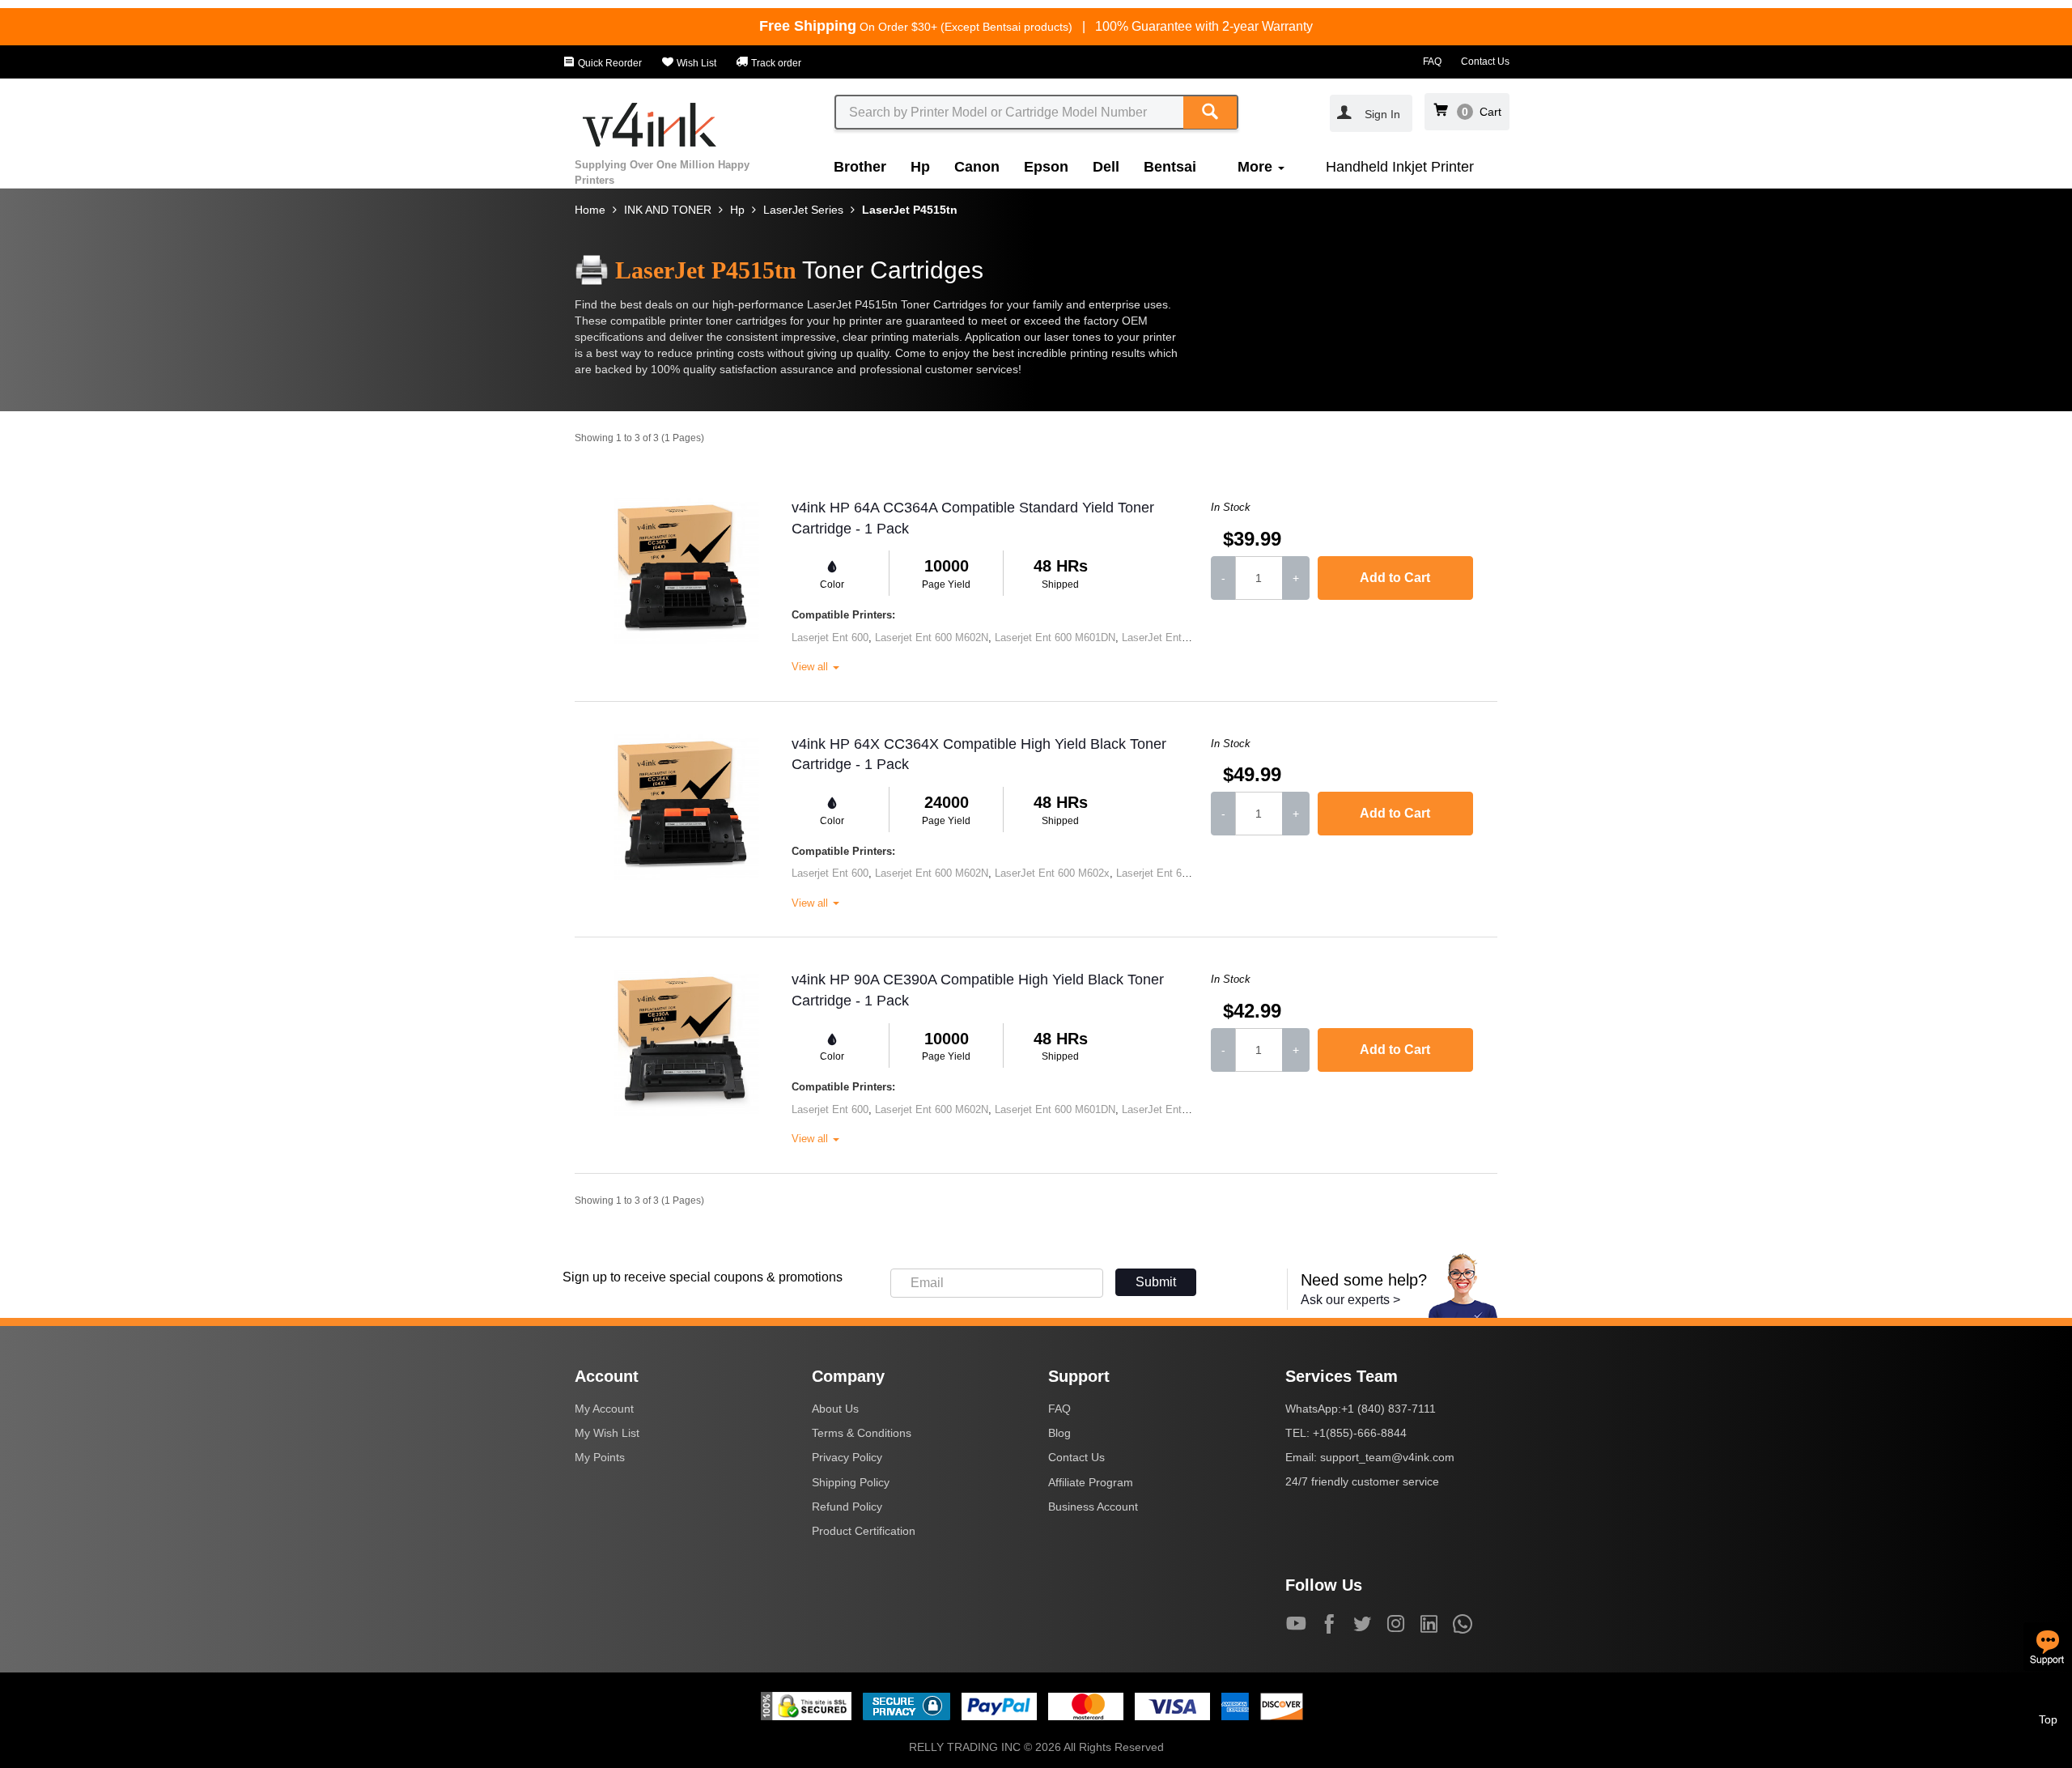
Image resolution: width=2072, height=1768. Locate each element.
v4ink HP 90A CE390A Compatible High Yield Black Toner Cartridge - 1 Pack (978, 990)
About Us (835, 1409)
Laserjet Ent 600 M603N (1173, 873)
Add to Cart (1395, 578)
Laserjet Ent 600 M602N (932, 637)
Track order (775, 63)
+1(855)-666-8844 (1360, 1433)
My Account (604, 1409)
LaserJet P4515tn (910, 210)
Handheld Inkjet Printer (1400, 167)
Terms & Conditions (862, 1433)
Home (590, 210)
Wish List (695, 63)
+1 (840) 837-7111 (1388, 1409)
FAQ (1432, 62)
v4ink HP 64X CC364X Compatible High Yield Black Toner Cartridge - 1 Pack (979, 754)
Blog (1059, 1433)
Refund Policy (847, 1507)
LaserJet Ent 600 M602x (1179, 637)
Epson (1046, 167)
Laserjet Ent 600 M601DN (1055, 637)
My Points (600, 1457)
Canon (977, 167)
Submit (1156, 1282)
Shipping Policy (851, 1482)
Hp (920, 167)
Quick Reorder (609, 63)
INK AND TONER (668, 210)
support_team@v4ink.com (1387, 1457)
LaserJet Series (803, 210)
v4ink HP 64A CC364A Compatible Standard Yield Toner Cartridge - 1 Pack (973, 518)
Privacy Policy (847, 1457)
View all (811, 667)
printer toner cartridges (728, 321)
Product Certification (864, 1531)
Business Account (1093, 1507)
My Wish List (607, 1433)
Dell (1106, 167)
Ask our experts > (1350, 1300)
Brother (860, 167)
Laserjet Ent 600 (830, 637)
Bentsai (1170, 167)
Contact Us (1485, 62)
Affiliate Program (1091, 1482)
